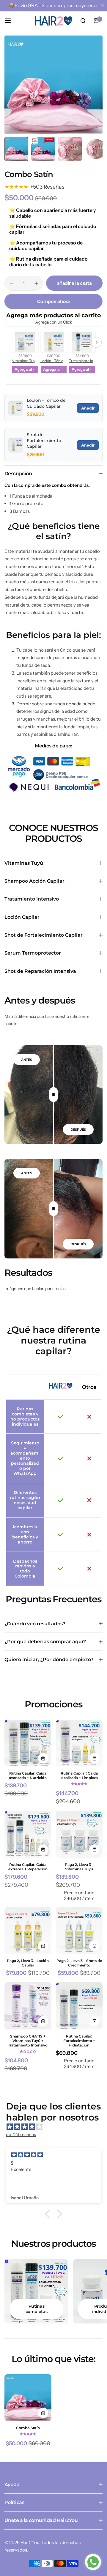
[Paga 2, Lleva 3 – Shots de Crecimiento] (79, 1931)
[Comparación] (53, 1095)
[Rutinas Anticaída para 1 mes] (36, 2291)
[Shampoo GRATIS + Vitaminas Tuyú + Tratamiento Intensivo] (28, 2006)
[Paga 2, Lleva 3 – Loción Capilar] (28, 1931)
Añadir (88, 408)
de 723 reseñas (21, 2134)
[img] (56, 2127)
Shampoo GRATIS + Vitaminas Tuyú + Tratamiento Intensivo (28, 2041)
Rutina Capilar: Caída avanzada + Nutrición (28, 1775)
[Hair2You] (53, 21)
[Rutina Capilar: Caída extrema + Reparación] (28, 1834)
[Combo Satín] (28, 2398)
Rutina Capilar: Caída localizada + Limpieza (79, 1775)
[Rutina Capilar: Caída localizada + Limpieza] (79, 1743)
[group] (53, 85)
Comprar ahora (52, 301)
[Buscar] (83, 21)
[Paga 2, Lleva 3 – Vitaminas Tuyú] (79, 1834)
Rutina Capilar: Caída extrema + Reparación (28, 1867)
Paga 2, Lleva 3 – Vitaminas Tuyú (79, 1867)
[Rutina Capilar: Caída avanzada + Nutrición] (28, 1743)
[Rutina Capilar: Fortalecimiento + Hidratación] (79, 2006)
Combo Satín (28, 2428)
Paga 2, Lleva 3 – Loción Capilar (28, 1963)
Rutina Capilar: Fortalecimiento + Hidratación (79, 2041)
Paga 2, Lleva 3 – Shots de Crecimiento (79, 1963)
